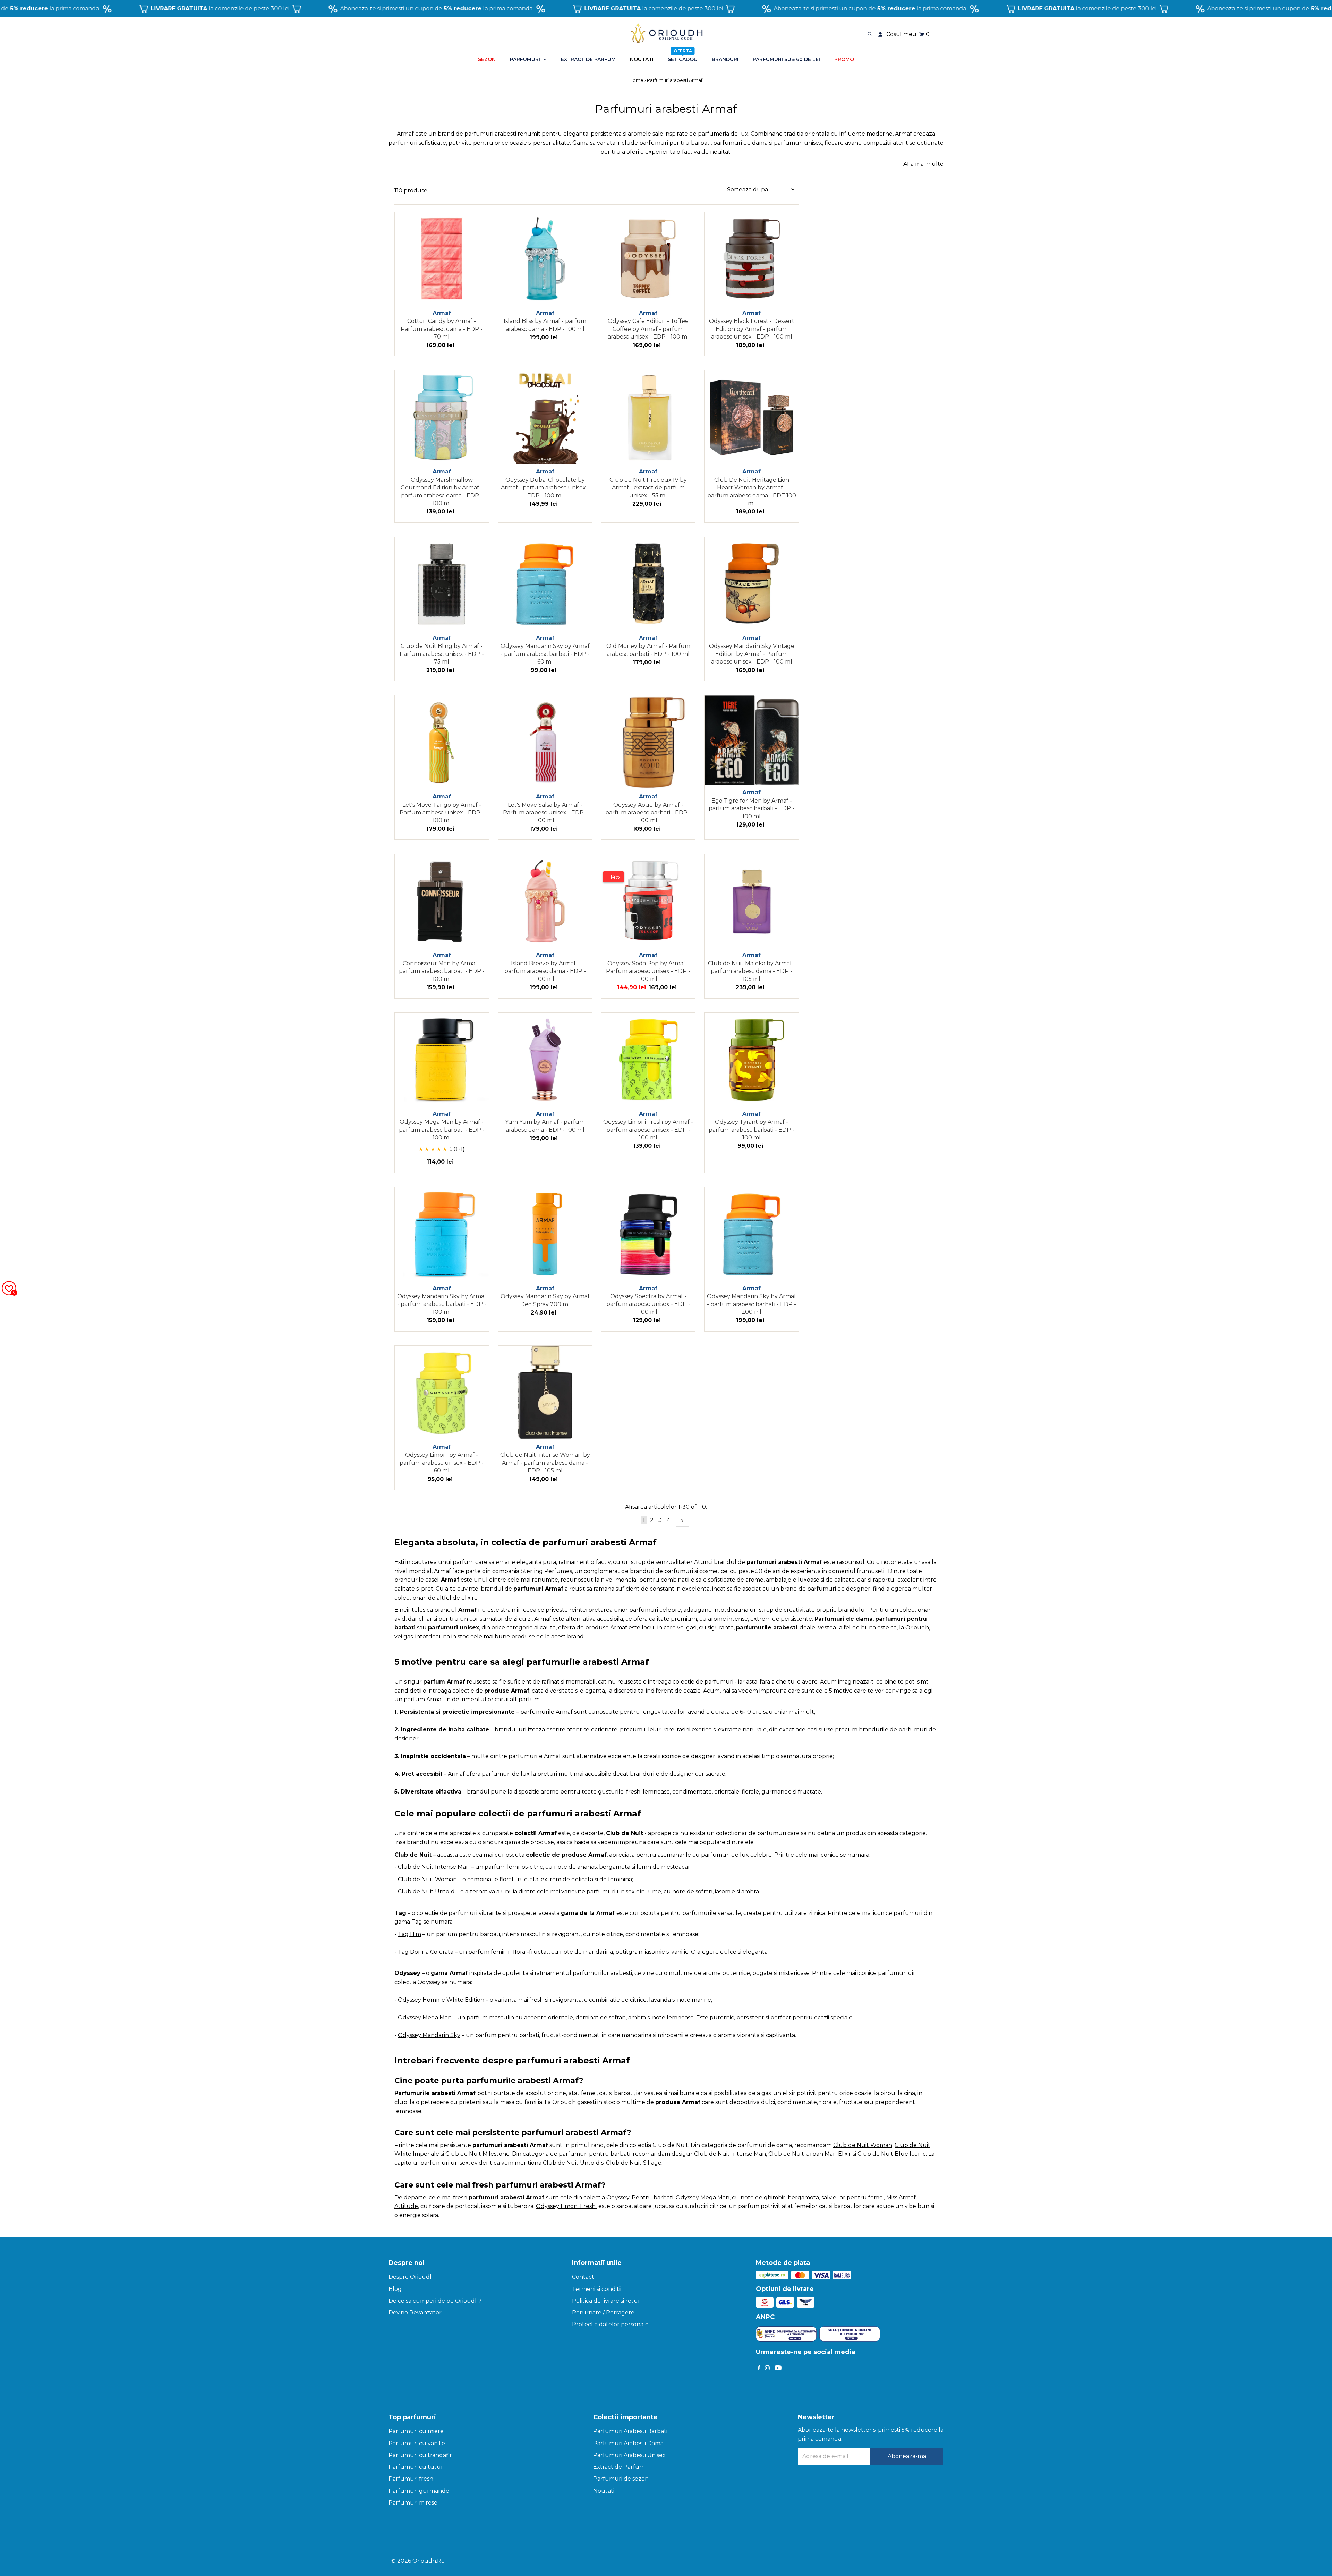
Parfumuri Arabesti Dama (628, 2443)
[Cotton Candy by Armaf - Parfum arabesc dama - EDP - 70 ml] (442, 259)
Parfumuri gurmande (419, 2491)
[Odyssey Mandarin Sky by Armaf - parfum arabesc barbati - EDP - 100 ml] (442, 1234)
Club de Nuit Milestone (477, 2154)
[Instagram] (767, 2369)
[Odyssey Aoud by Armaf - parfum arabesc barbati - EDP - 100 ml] (648, 742)
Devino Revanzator (415, 2313)
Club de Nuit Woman (427, 1879)
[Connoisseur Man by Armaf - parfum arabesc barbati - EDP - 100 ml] (442, 901)
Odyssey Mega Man (703, 2197)
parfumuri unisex (454, 1628)
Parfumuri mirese (413, 2503)
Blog (395, 2289)
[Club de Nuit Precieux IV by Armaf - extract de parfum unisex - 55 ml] (648, 417)
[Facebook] (759, 2369)
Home (637, 80)
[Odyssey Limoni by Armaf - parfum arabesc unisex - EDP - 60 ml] (442, 1393)
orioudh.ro (429, 2561)
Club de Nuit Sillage (634, 2163)
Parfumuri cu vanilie (417, 2443)
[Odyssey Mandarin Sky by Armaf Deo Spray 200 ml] (545, 1234)
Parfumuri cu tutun (417, 2467)
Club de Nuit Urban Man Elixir (810, 2154)
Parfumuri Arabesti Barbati (630, 2431)
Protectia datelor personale (610, 2324)
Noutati (604, 2491)
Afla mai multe (923, 164)
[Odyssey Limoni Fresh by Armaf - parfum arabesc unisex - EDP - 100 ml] (648, 1060)
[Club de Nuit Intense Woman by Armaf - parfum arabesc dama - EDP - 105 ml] (545, 1393)
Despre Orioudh (411, 2277)
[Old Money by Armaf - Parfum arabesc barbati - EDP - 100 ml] (648, 584)
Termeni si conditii (597, 2289)
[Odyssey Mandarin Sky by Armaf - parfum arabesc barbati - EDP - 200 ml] (752, 1234)
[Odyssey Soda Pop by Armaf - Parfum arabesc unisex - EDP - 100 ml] (648, 901)
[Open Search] (870, 34)
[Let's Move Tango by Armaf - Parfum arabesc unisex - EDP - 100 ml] (442, 742)
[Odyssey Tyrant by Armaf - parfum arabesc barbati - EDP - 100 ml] (752, 1060)
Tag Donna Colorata (426, 1952)
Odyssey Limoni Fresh (566, 2206)
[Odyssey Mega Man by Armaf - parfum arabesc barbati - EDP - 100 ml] (442, 1060)
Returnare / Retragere (603, 2313)
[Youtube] (778, 2369)
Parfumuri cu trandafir (420, 2455)
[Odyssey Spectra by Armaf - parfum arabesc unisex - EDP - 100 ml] (648, 1234)
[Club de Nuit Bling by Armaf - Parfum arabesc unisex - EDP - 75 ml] (442, 584)
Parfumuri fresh (411, 2479)
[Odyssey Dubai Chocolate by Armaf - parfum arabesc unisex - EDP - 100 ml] (545, 417)
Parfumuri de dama (844, 1619)
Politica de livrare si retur (606, 2301)
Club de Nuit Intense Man (434, 1867)
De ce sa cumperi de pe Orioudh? (435, 2301)
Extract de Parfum (619, 2467)
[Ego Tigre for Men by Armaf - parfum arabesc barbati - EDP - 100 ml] (752, 740)
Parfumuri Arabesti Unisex (629, 2455)
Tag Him (409, 1934)
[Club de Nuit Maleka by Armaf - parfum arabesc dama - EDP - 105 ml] (752, 901)
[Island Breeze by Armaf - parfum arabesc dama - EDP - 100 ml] (545, 901)
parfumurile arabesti (767, 1628)
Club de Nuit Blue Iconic (892, 2154)
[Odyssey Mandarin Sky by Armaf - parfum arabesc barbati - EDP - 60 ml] (545, 584)
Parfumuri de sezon (621, 2479)
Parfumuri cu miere (416, 2431)
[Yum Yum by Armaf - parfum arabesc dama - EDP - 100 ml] (545, 1060)
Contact (583, 2277)
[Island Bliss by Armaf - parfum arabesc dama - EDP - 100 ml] (545, 259)
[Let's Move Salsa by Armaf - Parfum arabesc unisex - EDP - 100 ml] (545, 742)
